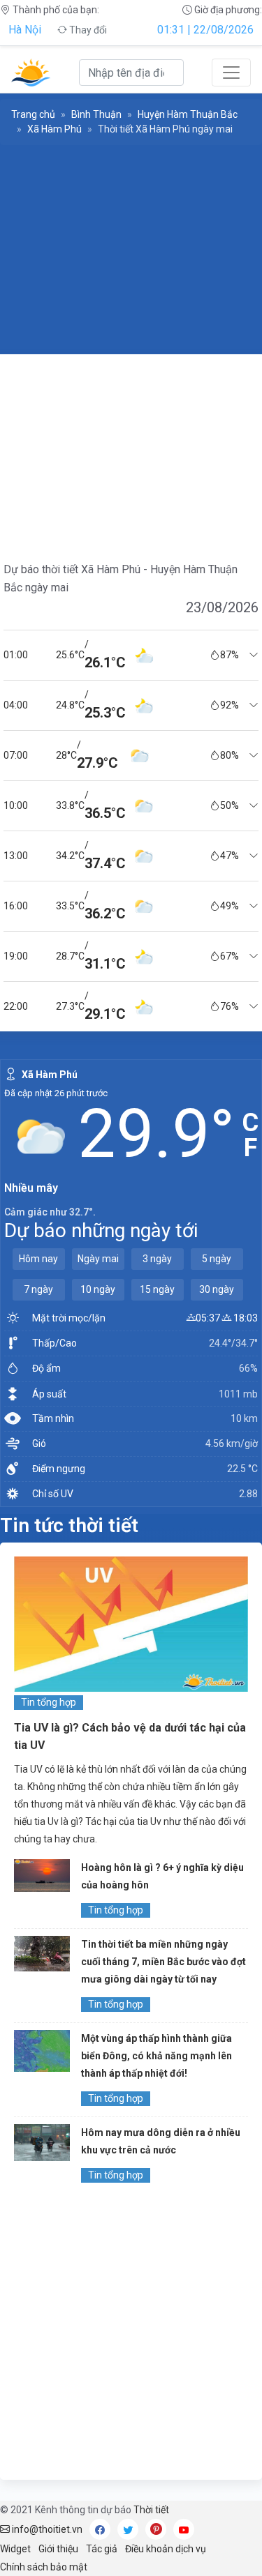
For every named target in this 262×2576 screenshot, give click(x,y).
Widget (15, 2549)
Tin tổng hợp (49, 1702)
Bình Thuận (96, 114)
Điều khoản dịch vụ (166, 2549)
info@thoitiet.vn (46, 2529)
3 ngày (157, 1259)
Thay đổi (87, 30)
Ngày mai (98, 1259)
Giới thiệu (58, 2549)
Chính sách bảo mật (44, 2567)
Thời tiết (151, 2510)
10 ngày (98, 1289)
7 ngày (38, 1289)
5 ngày (217, 1259)
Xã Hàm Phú (54, 129)
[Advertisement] (131, 250)
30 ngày (217, 1289)
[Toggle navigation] (231, 73)
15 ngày (157, 1289)
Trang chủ (33, 114)
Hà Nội (25, 30)
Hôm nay (38, 1259)
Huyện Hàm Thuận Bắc (188, 114)
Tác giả (102, 2549)
